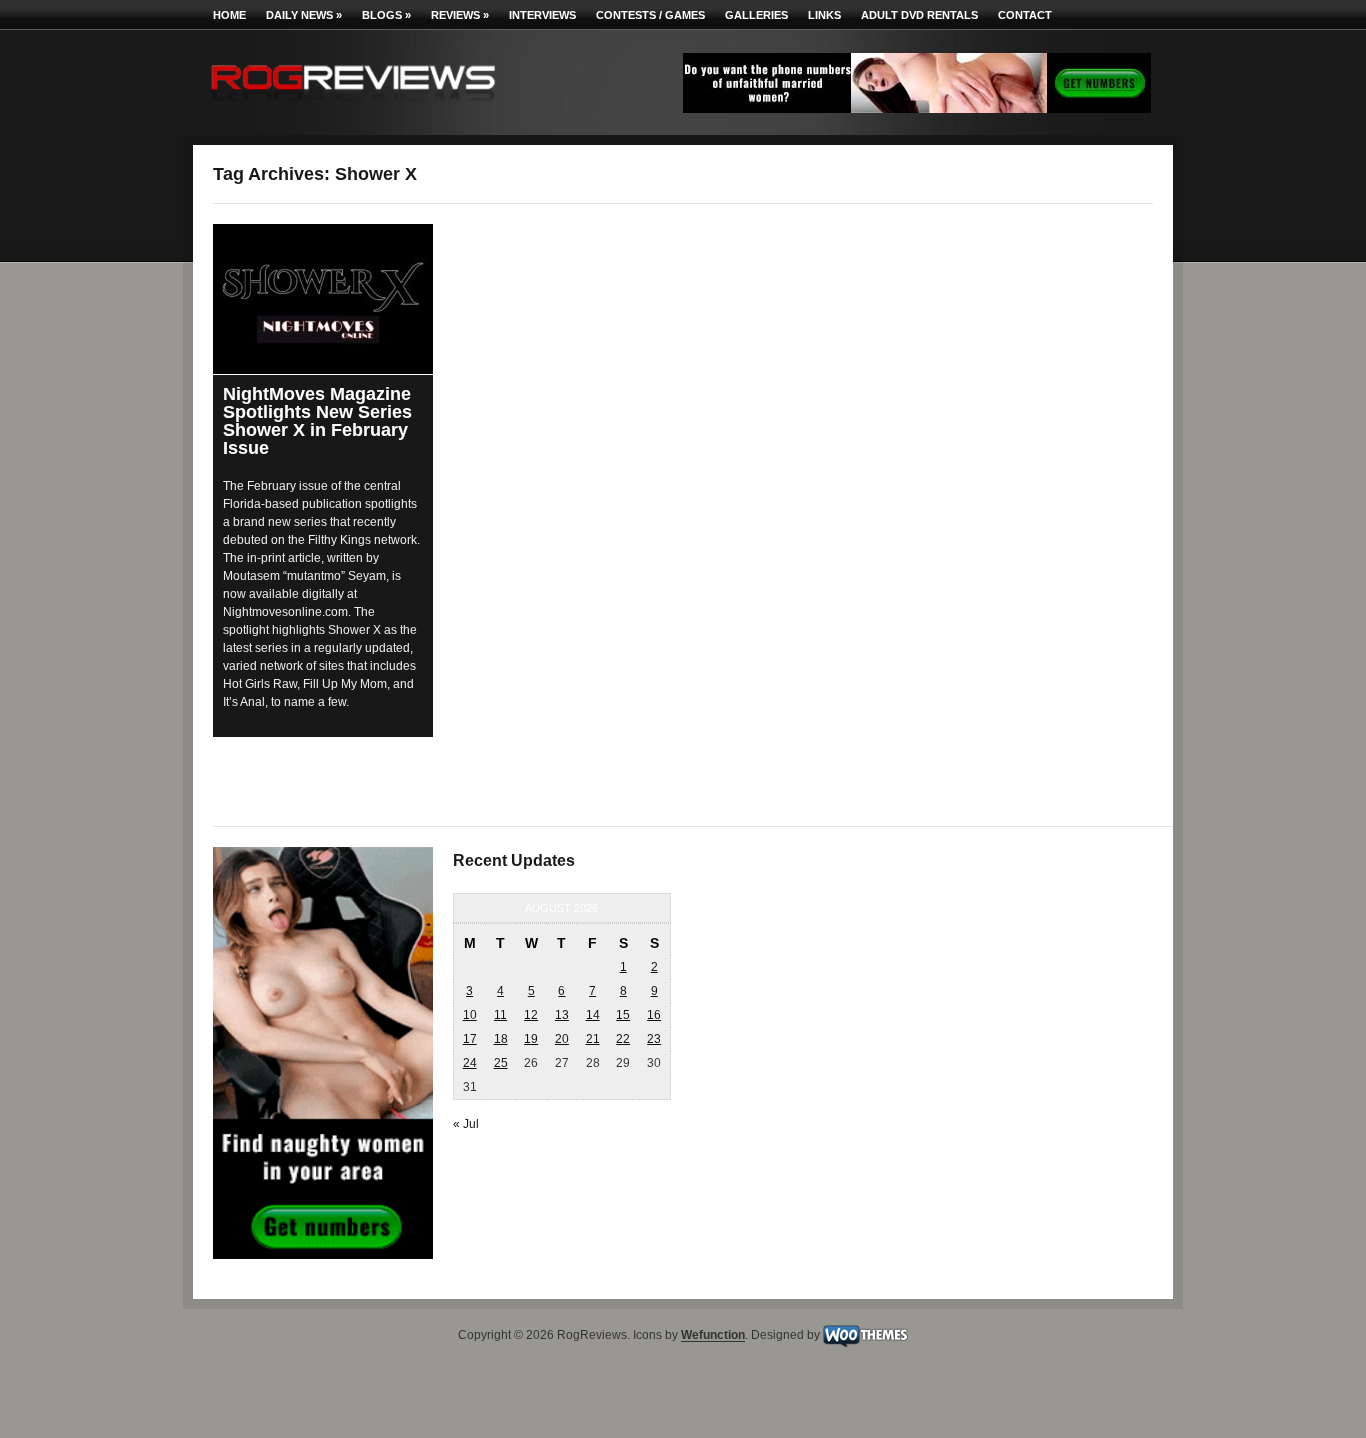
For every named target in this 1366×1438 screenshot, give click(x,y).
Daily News (304, 15)
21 (593, 1039)
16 (654, 1015)
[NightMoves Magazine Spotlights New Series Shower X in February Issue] (323, 290)
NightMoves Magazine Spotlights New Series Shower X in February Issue (317, 421)
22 (623, 1039)
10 (470, 1015)
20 (562, 1039)
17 (470, 1039)
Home (229, 15)
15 (623, 1015)
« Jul (466, 1124)
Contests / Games (650, 15)
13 (562, 1015)
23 (654, 1039)
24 (470, 1063)
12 (531, 1015)
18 (501, 1039)
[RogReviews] (353, 105)
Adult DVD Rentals (919, 15)
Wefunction (713, 1336)
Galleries (756, 15)
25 (501, 1063)
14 (593, 1015)
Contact (1025, 15)
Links (824, 15)
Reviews (460, 15)
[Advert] (917, 109)
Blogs (386, 15)
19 (531, 1039)
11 (500, 1015)
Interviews (542, 15)
